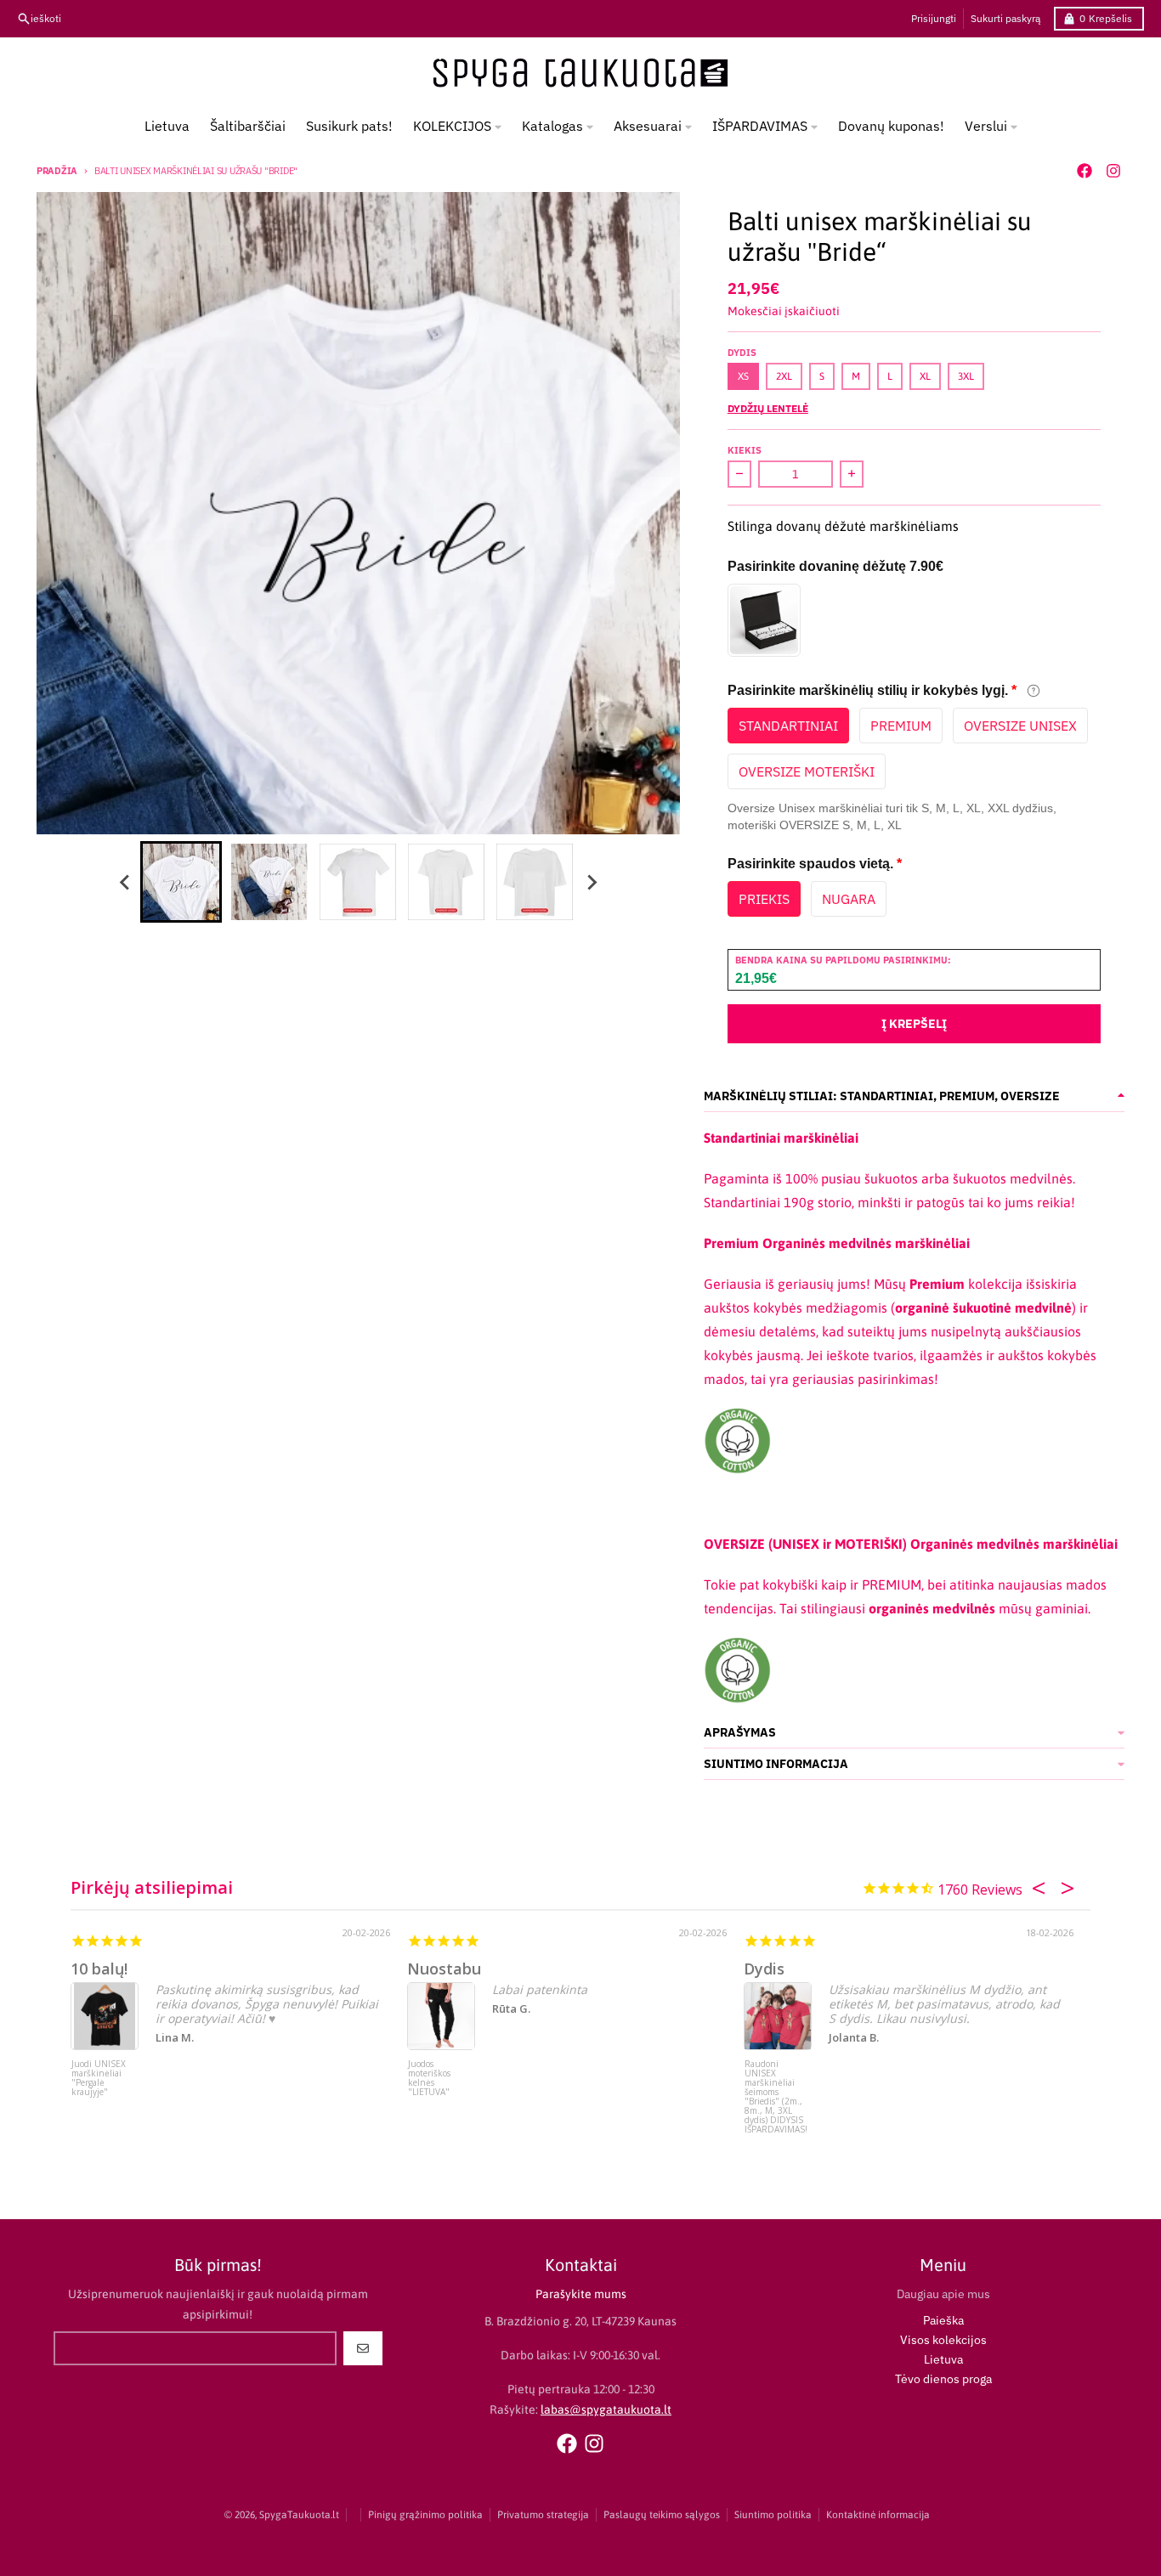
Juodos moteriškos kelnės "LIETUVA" (429, 2079)
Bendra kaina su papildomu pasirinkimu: (843, 960)
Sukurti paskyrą (1005, 18)
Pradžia (57, 171)
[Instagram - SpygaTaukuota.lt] (1113, 171)
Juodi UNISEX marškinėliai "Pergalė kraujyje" (99, 2079)
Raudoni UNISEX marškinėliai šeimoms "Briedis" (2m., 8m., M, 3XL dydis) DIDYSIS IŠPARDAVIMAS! (776, 2091)
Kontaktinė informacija (878, 2515)
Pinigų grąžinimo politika (425, 2515)
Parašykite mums (581, 2294)
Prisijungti (934, 18)
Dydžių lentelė (768, 408)
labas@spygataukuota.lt (606, 2409)
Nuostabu (444, 1969)
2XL (784, 376)
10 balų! (99, 1969)
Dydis (764, 1969)
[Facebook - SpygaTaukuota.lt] (1085, 171)
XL (925, 376)
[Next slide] (591, 882)
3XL (966, 376)
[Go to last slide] (125, 882)
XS (743, 376)
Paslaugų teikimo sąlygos (662, 2515)
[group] (181, 882)
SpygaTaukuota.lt (299, 2515)
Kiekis (745, 450)
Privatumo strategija (543, 2515)
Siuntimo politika (773, 2515)
